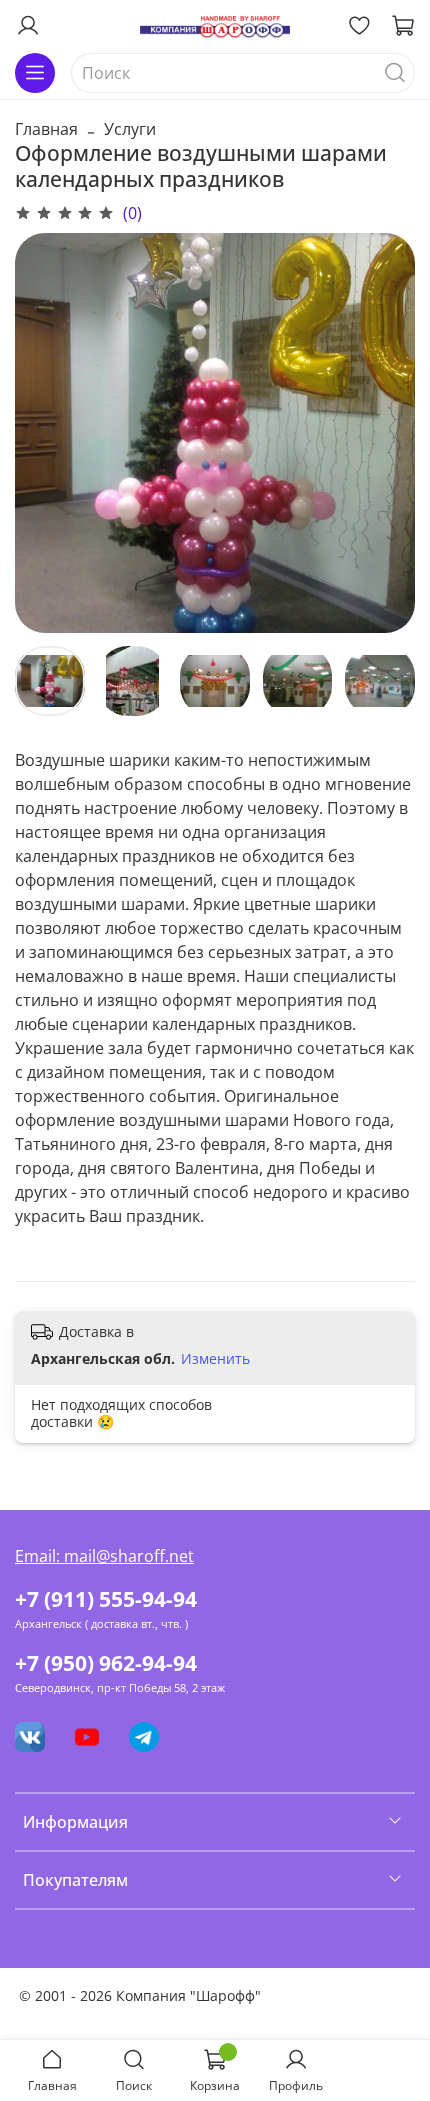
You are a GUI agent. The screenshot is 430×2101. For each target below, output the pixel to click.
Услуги (130, 129)
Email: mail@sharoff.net (104, 1556)
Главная (46, 129)
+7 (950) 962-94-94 (106, 1663)
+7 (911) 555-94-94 (106, 1599)
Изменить (215, 1359)
